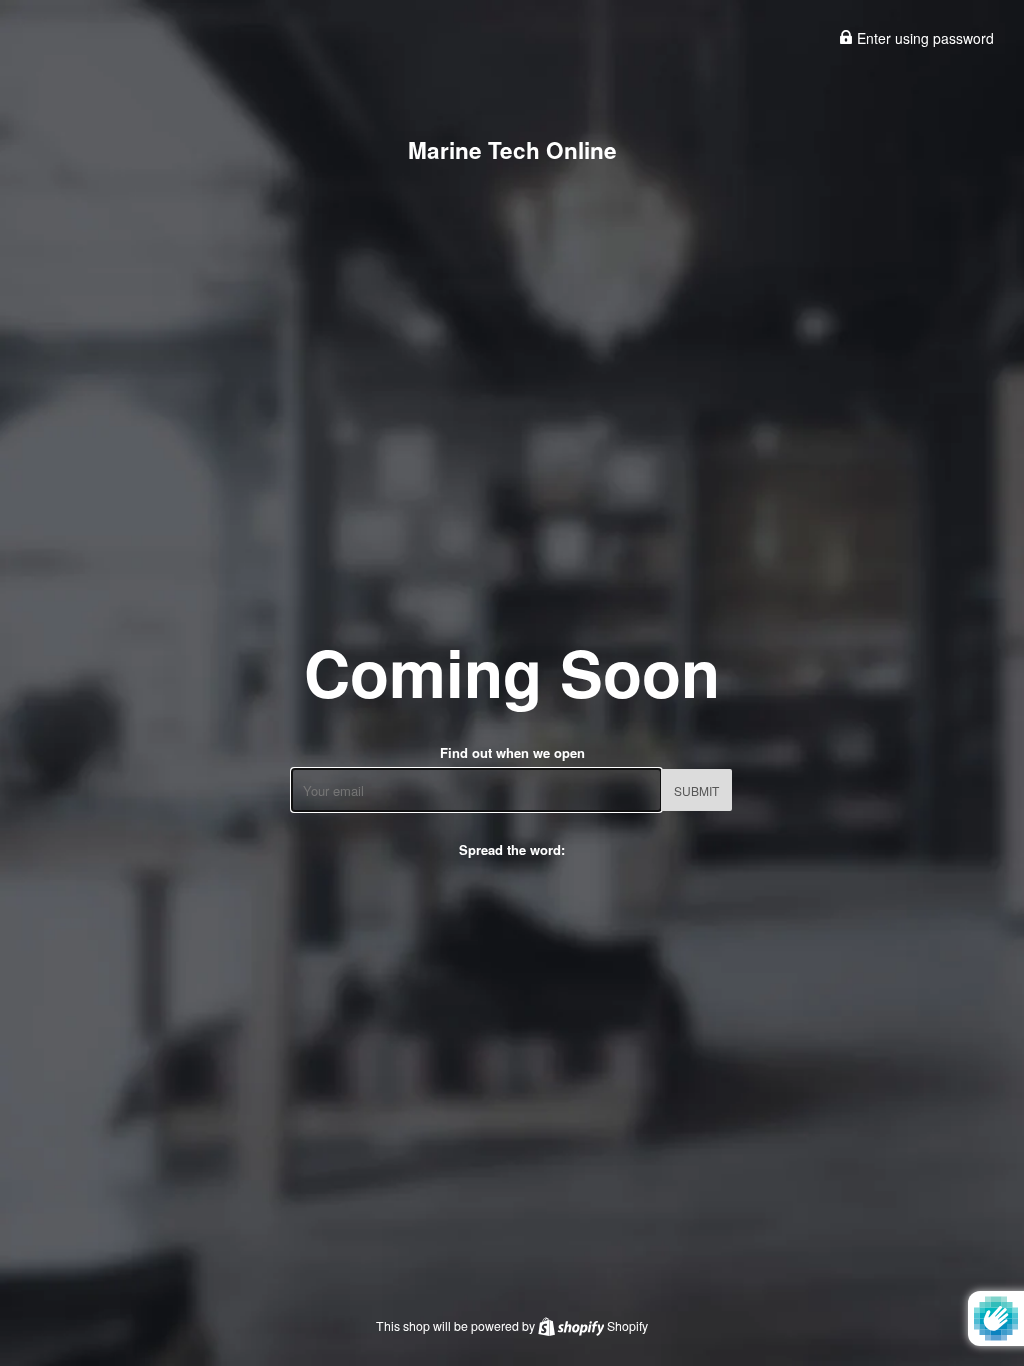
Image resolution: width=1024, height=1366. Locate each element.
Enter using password (923, 38)
